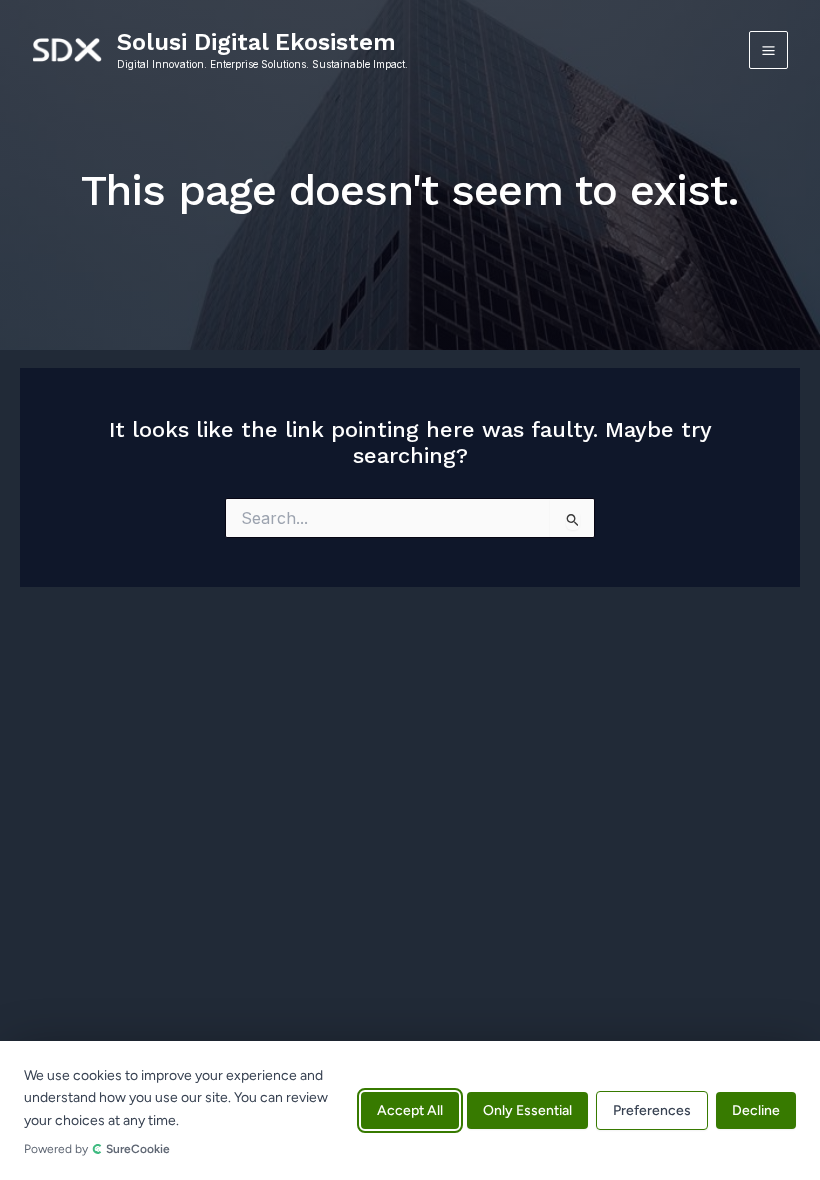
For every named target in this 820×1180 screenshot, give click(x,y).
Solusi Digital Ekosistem (256, 42)
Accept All (410, 1110)
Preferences (652, 1110)
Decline (756, 1110)
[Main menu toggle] (768, 50)
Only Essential (527, 1110)
